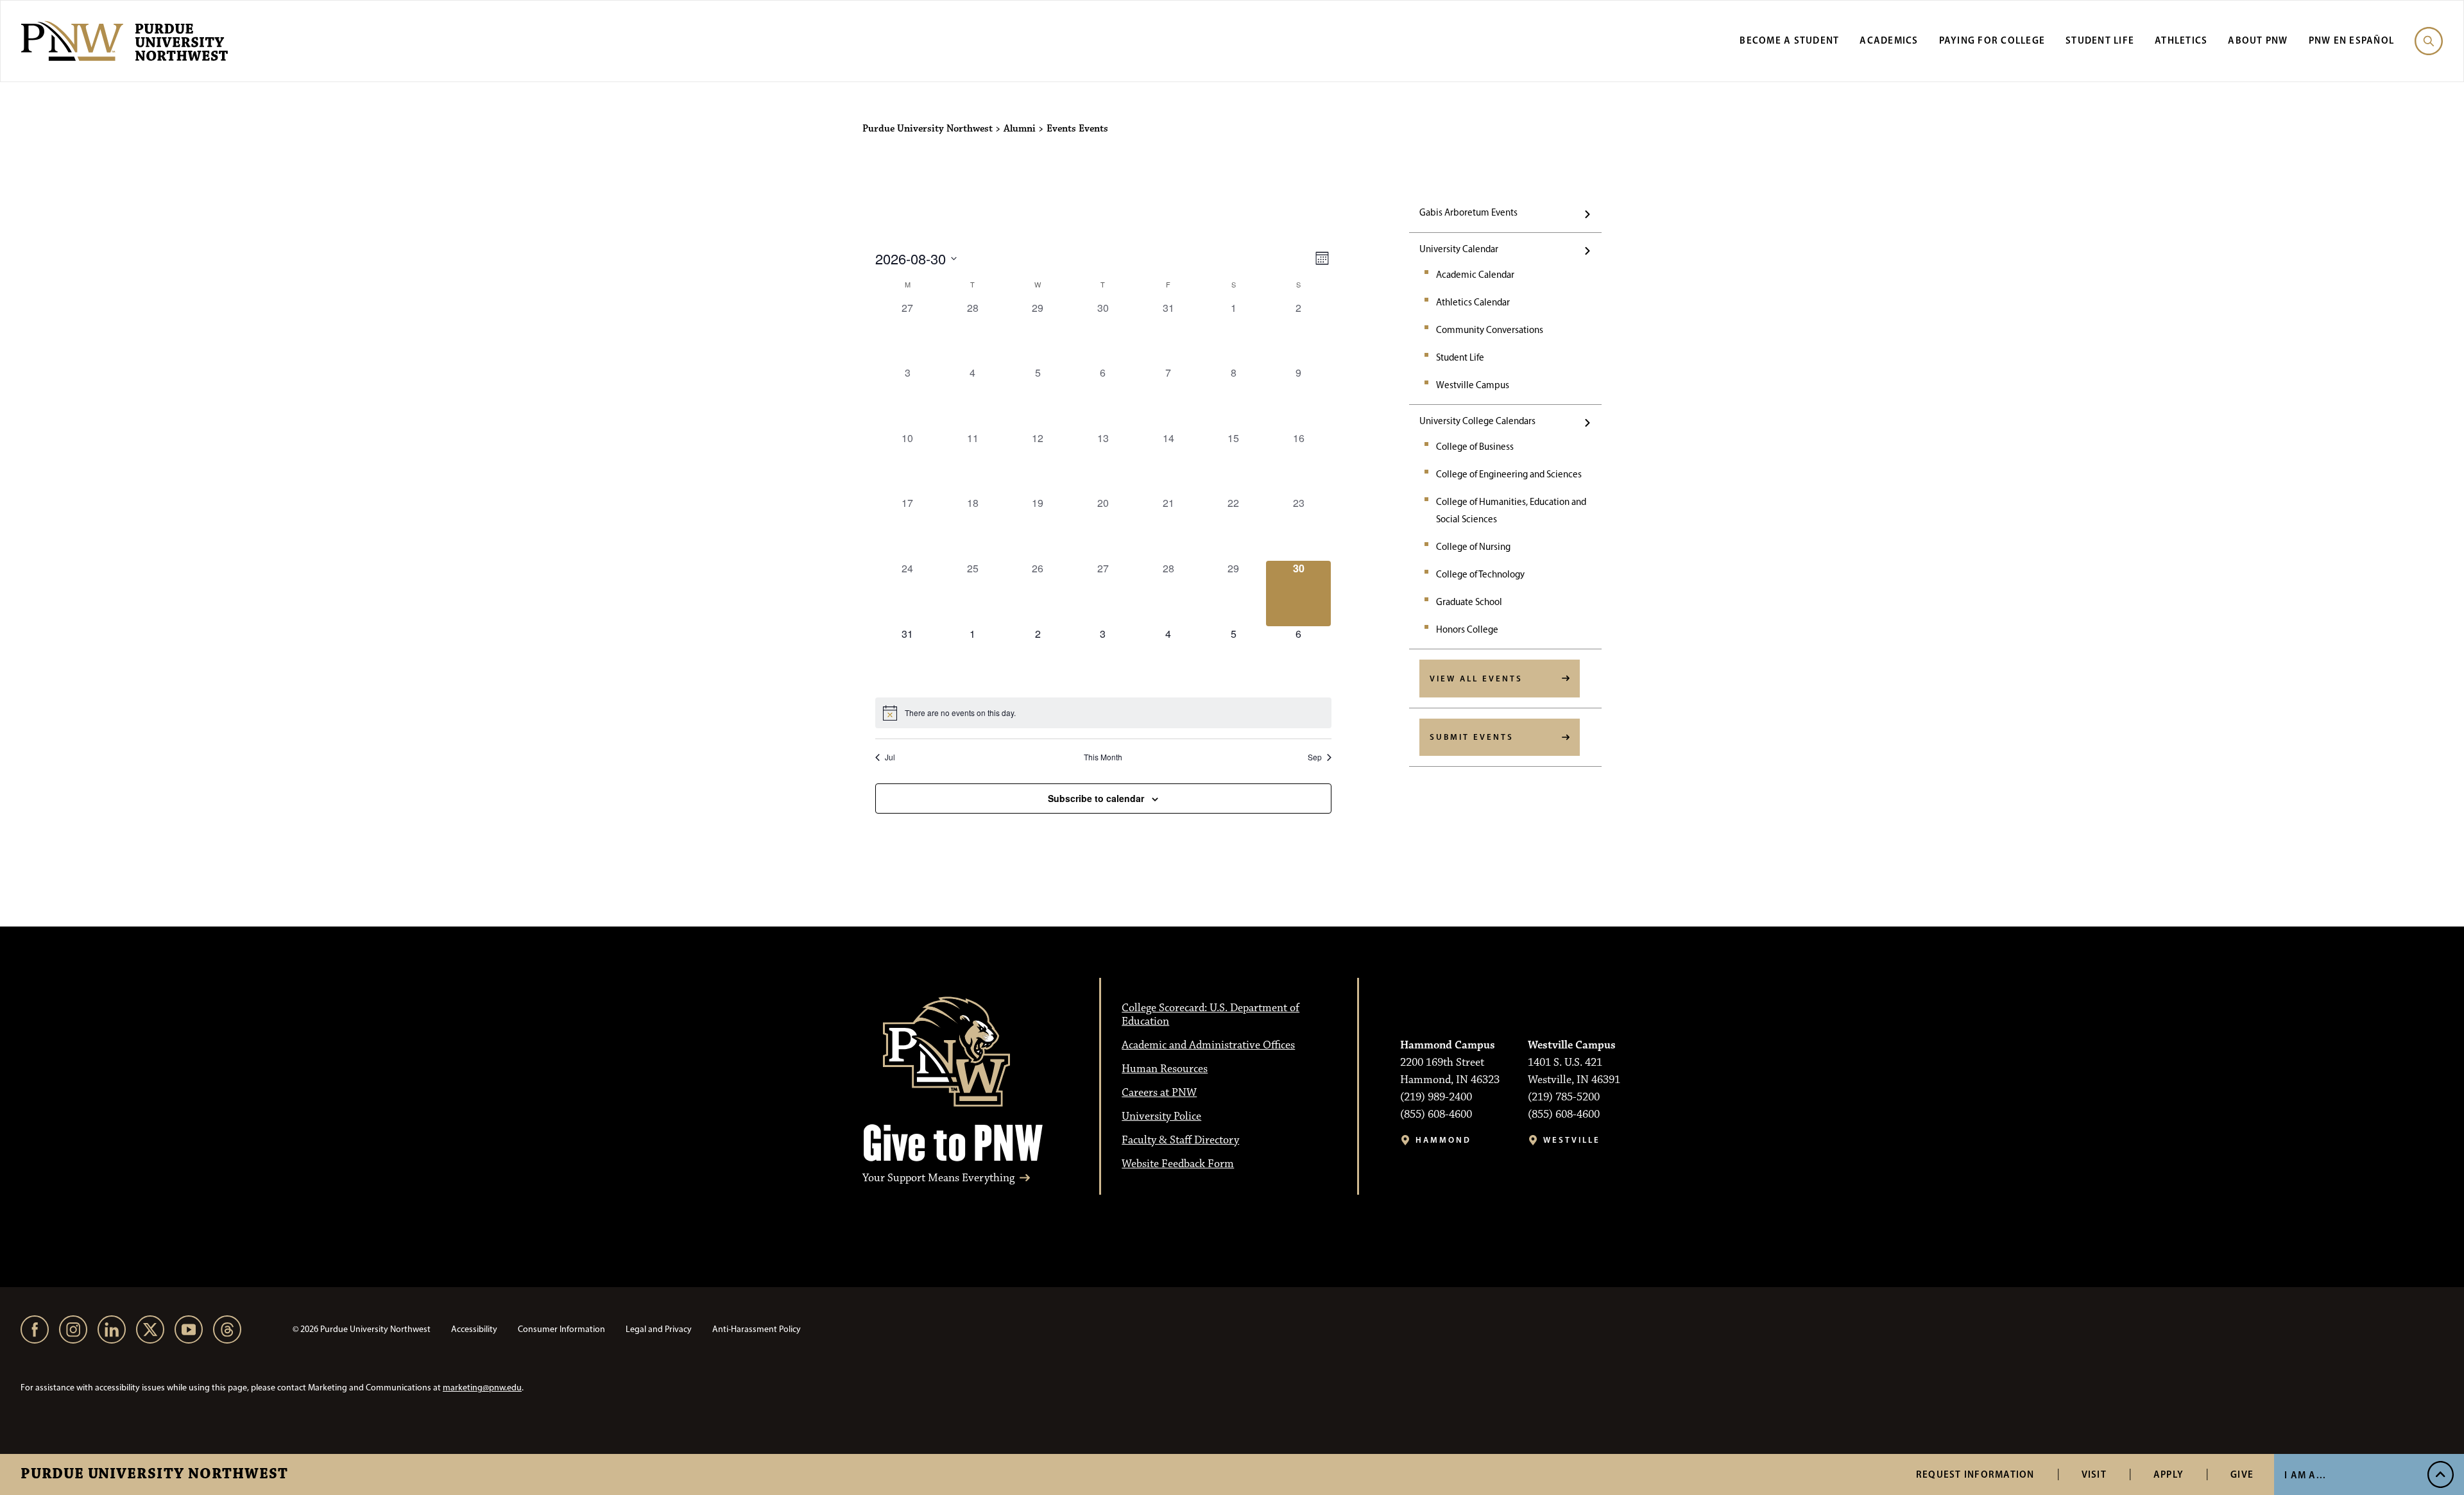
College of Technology (1480, 574)
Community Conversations (1490, 330)
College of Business (1475, 447)
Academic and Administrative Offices (1208, 1045)
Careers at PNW (1159, 1093)
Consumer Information (561, 1329)
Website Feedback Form (1178, 1164)
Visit (2094, 1474)
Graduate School (1469, 602)
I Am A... (2305, 1475)
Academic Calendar (1475, 275)
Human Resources (1165, 1069)
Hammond (1443, 1140)
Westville (1572, 1140)
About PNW (2258, 40)
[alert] (1103, 713)
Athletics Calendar (1473, 302)
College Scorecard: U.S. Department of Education (1211, 1015)
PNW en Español (2352, 40)
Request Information (1975, 1474)
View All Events (1476, 678)
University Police (1161, 1116)
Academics (1889, 40)
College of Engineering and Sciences (1509, 474)
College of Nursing (1473, 547)
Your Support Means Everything (938, 1178)
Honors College (1467, 629)
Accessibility (474, 1329)
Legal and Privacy (659, 1329)
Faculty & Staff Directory (1180, 1140)
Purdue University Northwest (154, 1474)
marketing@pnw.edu (482, 1388)
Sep (1315, 757)
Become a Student (1789, 40)
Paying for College (1992, 40)
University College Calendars (1477, 421)
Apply (2169, 1474)
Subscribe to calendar (1096, 798)
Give (2242, 1474)
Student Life (2100, 40)
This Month (1103, 757)
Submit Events (1472, 737)
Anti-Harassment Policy (757, 1329)
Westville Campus (1473, 385)
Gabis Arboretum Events (1468, 212)
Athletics (2181, 40)
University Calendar (1459, 249)
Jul (890, 757)
